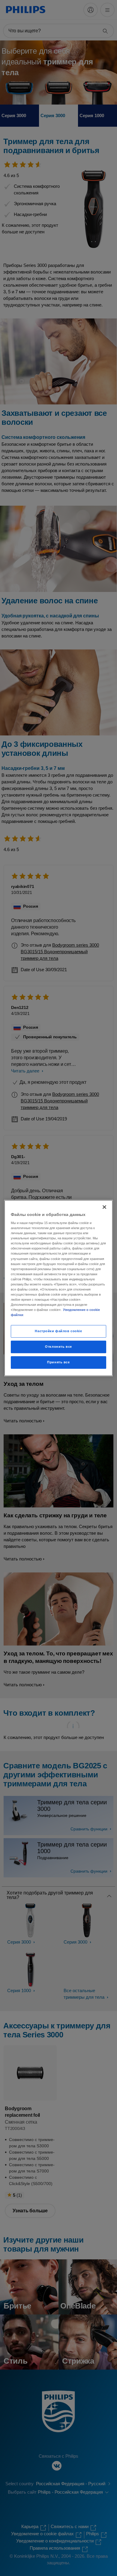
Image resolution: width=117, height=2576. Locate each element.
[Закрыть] (104, 1207)
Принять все (58, 1362)
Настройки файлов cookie (58, 1331)
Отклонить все (58, 1347)
